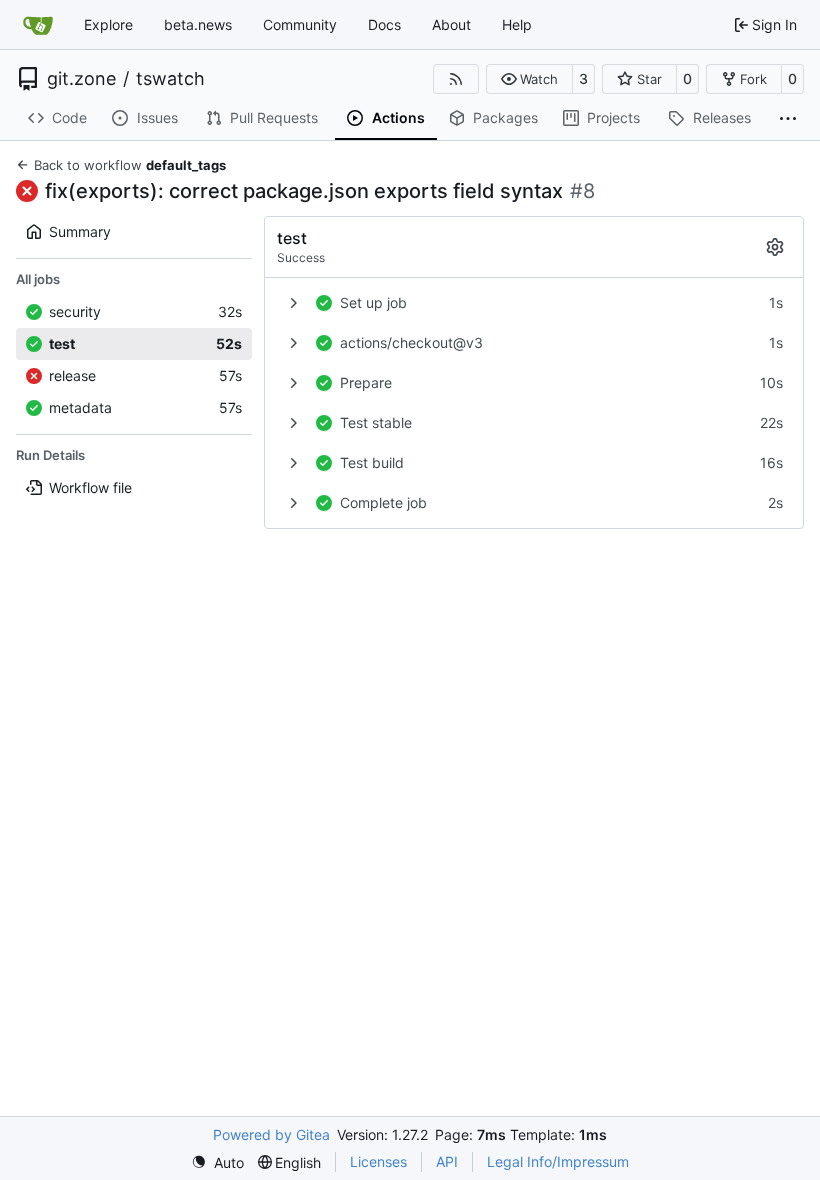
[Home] (38, 25)
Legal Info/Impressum (558, 1161)
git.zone (81, 79)
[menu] (217, 1162)
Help (517, 24)
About (451, 24)
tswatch (170, 79)
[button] (529, 79)
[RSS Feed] (456, 79)
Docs (384, 24)
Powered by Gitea (271, 1134)
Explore (108, 24)
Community (300, 24)
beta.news (198, 24)
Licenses (378, 1161)
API (447, 1161)
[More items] (788, 119)
